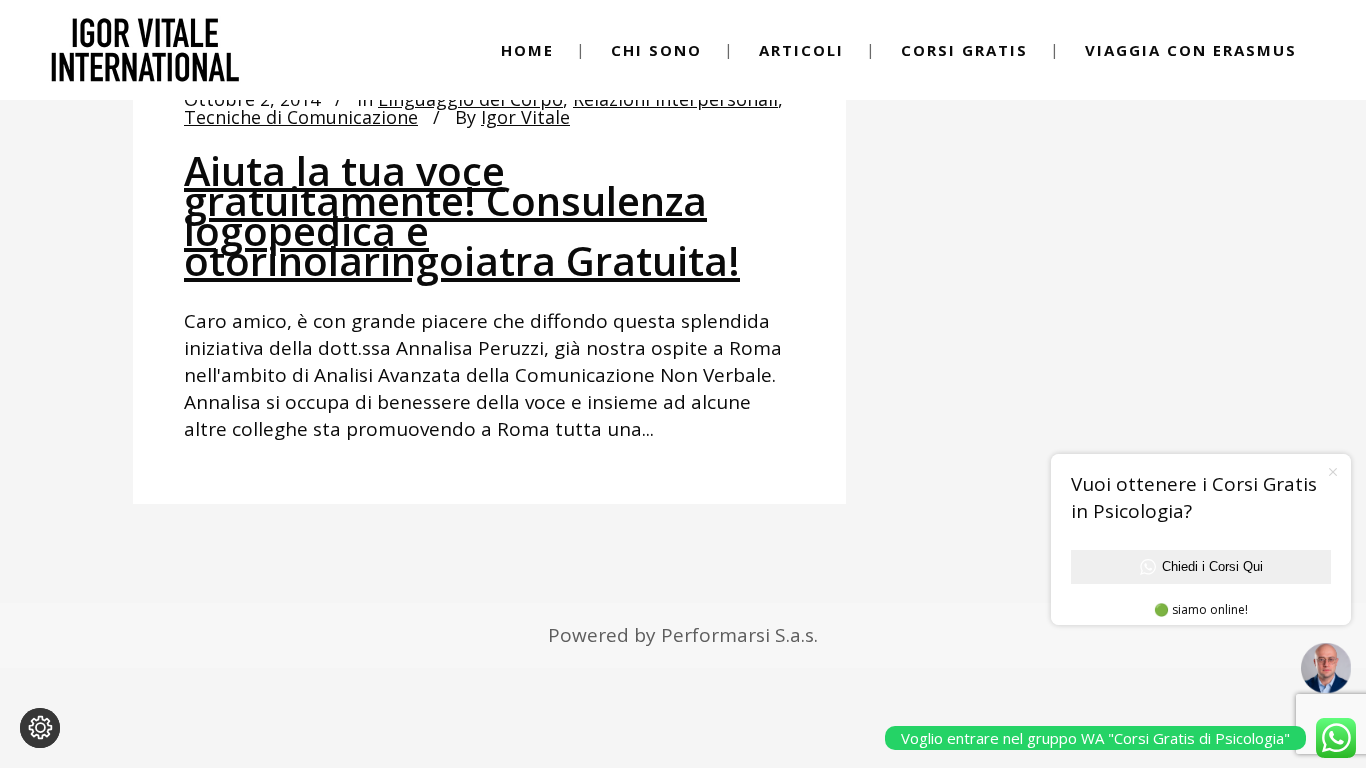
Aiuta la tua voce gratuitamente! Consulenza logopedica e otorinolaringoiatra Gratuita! (462, 215)
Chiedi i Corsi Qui (1212, 566)
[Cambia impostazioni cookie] (40, 728)
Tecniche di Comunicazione (301, 117)
